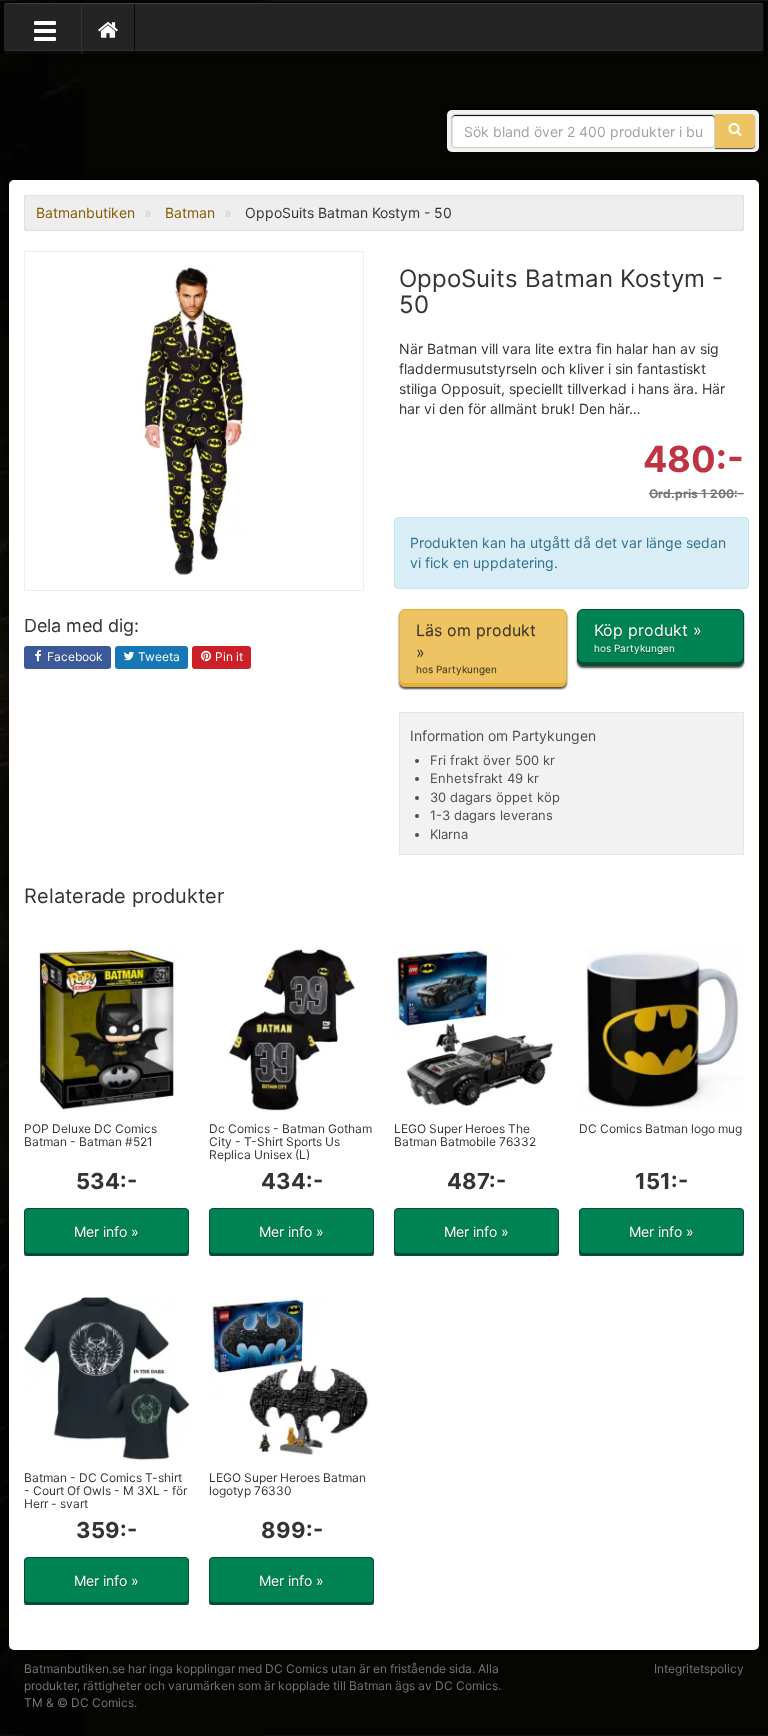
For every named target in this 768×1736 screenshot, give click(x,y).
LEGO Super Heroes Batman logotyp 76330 (287, 1484)
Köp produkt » (648, 636)
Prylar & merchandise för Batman (169, 120)
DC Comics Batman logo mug (660, 1128)
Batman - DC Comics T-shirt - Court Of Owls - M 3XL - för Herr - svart (105, 1490)
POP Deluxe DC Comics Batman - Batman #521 (90, 1135)
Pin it (227, 656)
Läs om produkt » (476, 647)
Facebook (73, 656)
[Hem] (108, 29)
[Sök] (735, 131)
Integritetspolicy (699, 1668)
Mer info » (106, 1231)
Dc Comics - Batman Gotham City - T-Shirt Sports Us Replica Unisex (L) (290, 1141)
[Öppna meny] (45, 29)
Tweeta (157, 656)
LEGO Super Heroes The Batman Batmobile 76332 (465, 1135)
